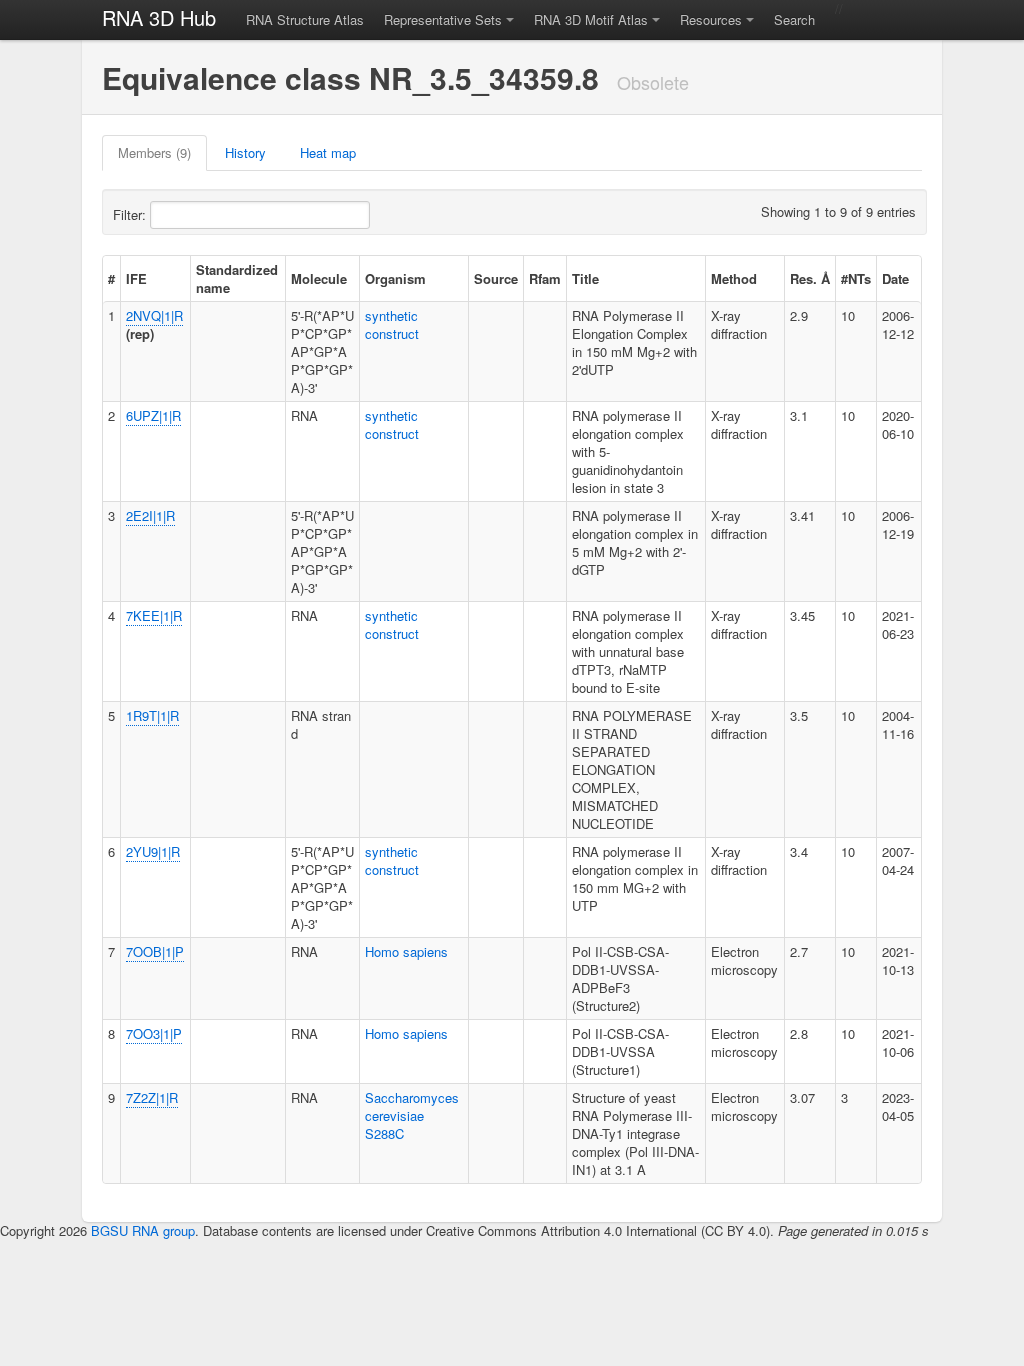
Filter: (131, 214)
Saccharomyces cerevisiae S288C (412, 1115)
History (245, 152)
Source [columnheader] (496, 278)
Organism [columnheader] (395, 278)
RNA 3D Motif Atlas (591, 19)
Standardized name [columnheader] (237, 278)
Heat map (328, 152)
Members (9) (154, 152)
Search (794, 19)
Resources (711, 19)
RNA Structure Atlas (305, 19)
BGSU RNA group (143, 1230)
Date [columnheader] (895, 278)
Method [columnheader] (734, 278)
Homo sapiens (406, 951)
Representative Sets (443, 19)
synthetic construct (392, 324)
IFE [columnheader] (136, 278)
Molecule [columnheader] (319, 278)
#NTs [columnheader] (856, 278)
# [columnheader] (111, 278)
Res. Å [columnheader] (810, 278)
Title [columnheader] (585, 278)
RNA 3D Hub (159, 17)
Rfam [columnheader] (545, 278)
